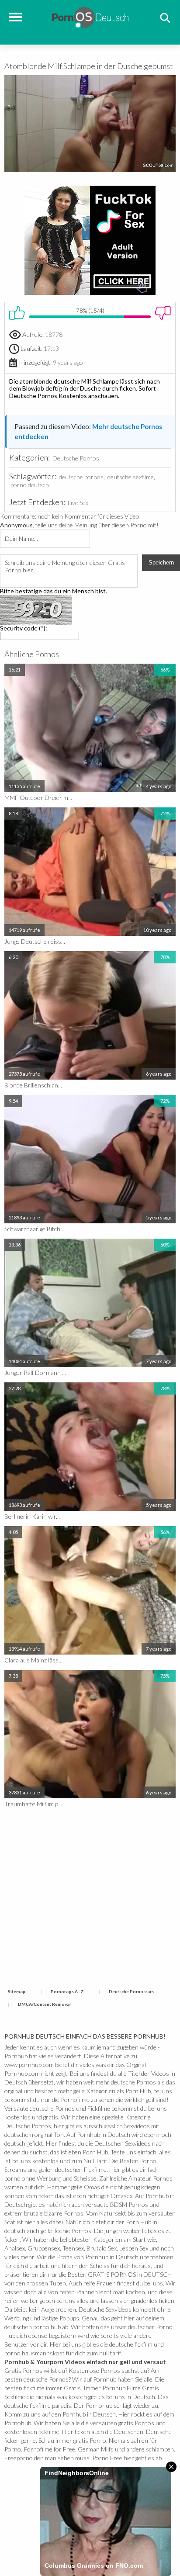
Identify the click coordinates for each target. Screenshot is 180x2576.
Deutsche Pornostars (131, 1991)
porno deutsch (30, 485)
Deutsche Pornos (76, 458)
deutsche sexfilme (131, 477)
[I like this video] (17, 313)
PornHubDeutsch (90, 16)
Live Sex (78, 503)
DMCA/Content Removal (44, 2004)
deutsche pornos (81, 477)
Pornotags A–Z (67, 1991)
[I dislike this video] (163, 313)
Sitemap (17, 1991)
